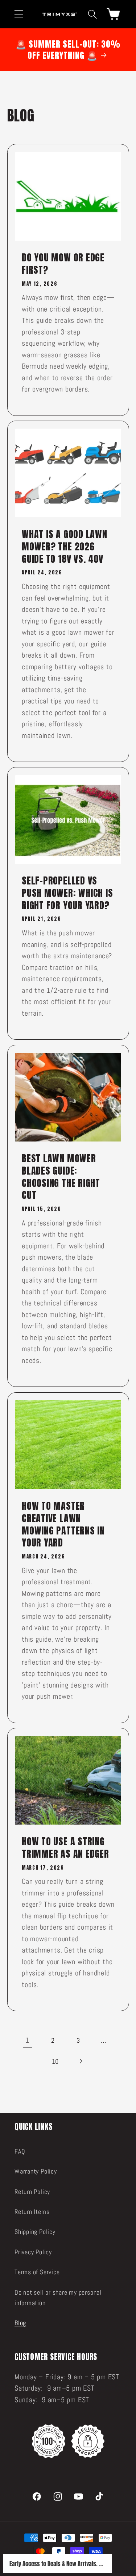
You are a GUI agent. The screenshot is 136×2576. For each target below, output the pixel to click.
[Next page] (81, 2061)
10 (55, 2061)
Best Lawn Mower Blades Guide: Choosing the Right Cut (61, 1177)
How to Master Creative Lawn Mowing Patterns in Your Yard (63, 1524)
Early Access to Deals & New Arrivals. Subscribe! (57, 2564)
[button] (19, 14)
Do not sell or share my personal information (58, 2298)
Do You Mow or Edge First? (63, 264)
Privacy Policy (33, 2252)
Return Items (32, 2212)
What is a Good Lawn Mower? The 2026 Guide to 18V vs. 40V (65, 547)
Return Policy (32, 2192)
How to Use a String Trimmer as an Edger (65, 1848)
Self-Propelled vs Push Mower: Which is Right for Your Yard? (67, 893)
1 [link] (27, 2040)
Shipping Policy (35, 2232)
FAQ (20, 2151)
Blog (20, 2323)
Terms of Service (37, 2272)
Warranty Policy (36, 2171)
